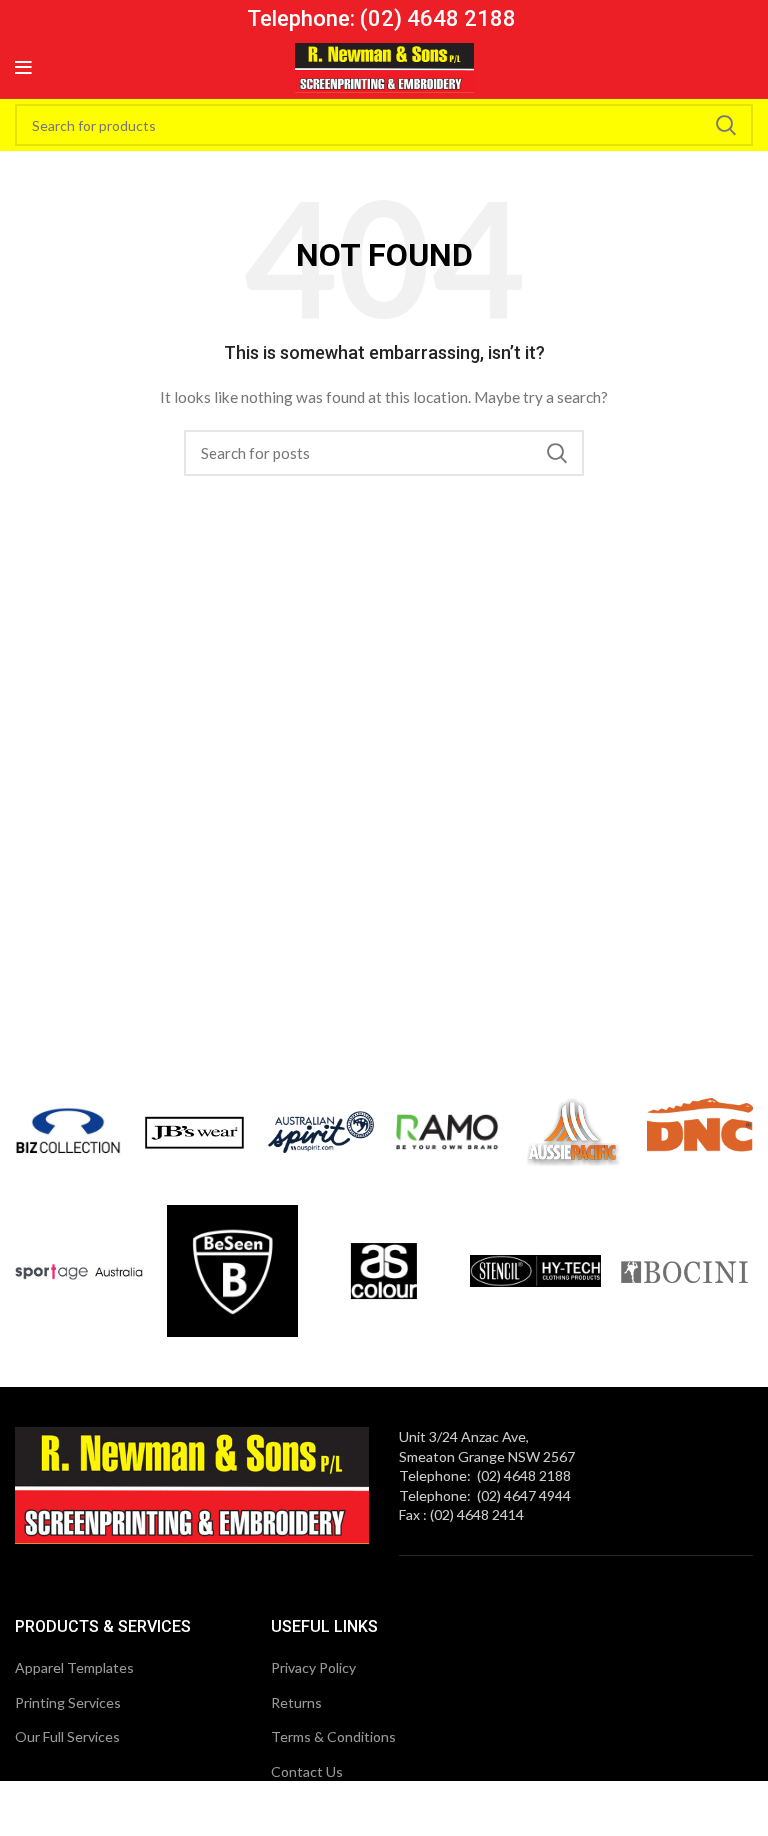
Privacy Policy (313, 1667)
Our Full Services (67, 1736)
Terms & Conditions (333, 1736)
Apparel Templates (74, 1667)
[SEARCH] (726, 125)
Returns (296, 1702)
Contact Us (307, 1771)
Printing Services (68, 1702)
